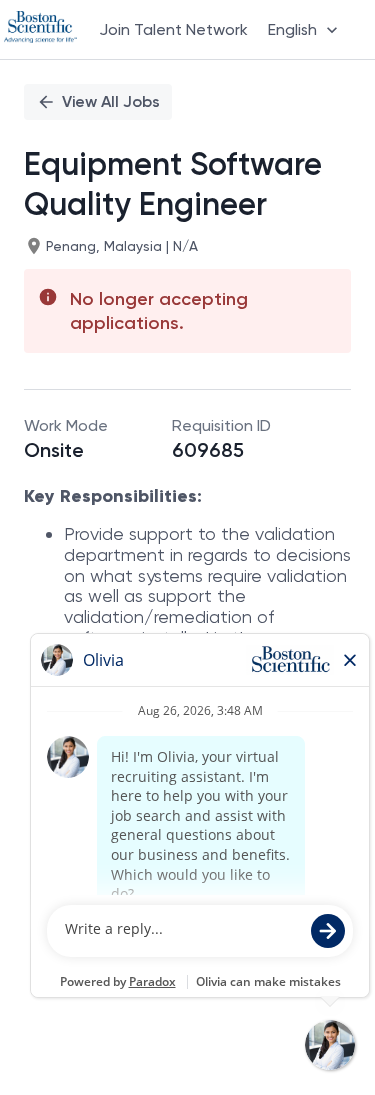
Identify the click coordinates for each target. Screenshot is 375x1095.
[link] (40, 29)
